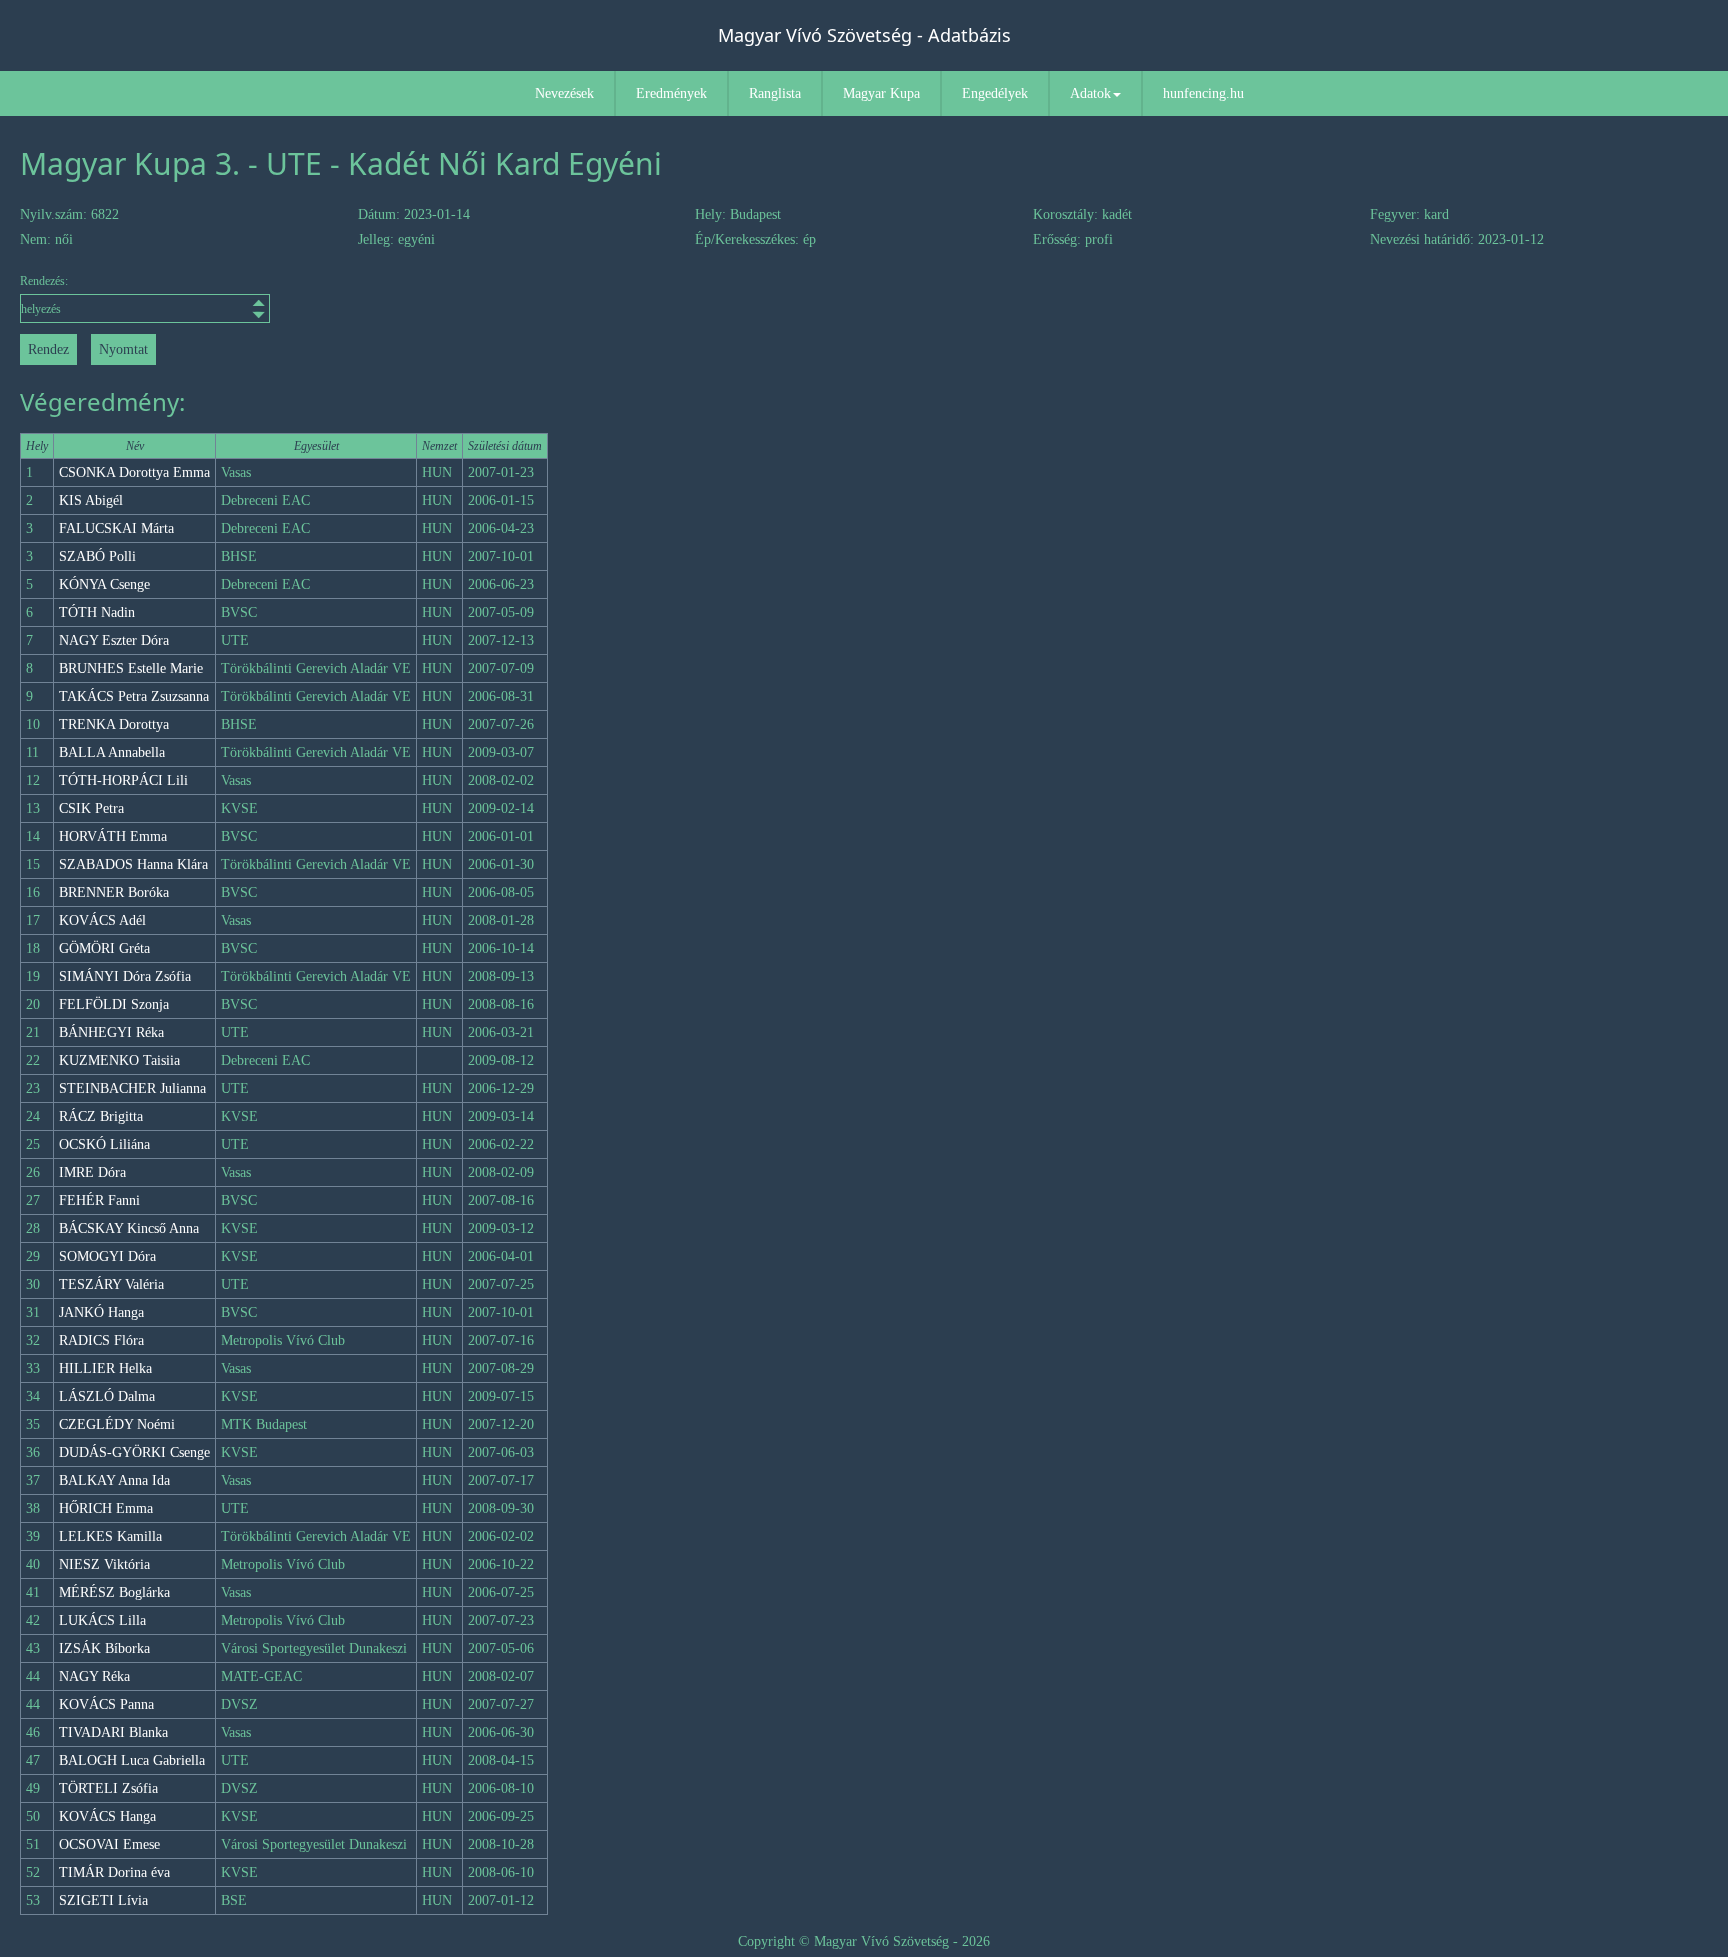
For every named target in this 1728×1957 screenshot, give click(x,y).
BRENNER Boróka (114, 892)
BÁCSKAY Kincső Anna (129, 1228)
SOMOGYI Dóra (107, 1256)
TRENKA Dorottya (114, 724)
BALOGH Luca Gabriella (132, 1760)
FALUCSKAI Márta (116, 528)
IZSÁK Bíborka (104, 1648)
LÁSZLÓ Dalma (107, 1396)
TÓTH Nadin (97, 612)
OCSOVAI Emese (109, 1844)
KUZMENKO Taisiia (119, 1060)
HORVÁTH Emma (113, 836)
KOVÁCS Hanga (107, 1816)
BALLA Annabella (112, 752)
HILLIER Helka (105, 1368)
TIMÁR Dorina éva (114, 1872)
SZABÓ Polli (97, 556)
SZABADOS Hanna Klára (133, 864)
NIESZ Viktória (104, 1564)
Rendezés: (44, 281)
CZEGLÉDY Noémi (117, 1424)
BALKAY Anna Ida (114, 1480)
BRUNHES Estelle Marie (131, 668)
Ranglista (775, 93)
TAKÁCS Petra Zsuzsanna (134, 696)
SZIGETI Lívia (103, 1900)
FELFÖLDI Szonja (114, 1004)
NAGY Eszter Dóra (114, 640)
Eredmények (671, 93)
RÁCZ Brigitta (101, 1116)
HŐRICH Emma (106, 1508)
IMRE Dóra (92, 1172)
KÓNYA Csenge (104, 584)
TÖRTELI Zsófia (108, 1788)
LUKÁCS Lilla (102, 1620)
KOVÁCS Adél (102, 920)
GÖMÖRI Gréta (104, 948)
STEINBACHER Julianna (132, 1088)
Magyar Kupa (881, 93)
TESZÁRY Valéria (111, 1284)
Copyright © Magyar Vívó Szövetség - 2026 (864, 1941)
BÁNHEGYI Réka (111, 1032)
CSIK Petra (91, 808)
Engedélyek (995, 93)
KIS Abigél (91, 500)
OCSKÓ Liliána (104, 1144)
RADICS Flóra (101, 1340)
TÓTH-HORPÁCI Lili (123, 780)
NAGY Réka (94, 1676)
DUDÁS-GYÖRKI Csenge (134, 1452)
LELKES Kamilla (110, 1536)
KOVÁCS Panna (106, 1704)
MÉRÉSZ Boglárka (114, 1592)
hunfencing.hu (1203, 93)
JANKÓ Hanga (101, 1312)
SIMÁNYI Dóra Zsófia (125, 976)
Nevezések (564, 93)
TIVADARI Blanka (113, 1732)
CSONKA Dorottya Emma (134, 472)
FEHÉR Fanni (99, 1200)
